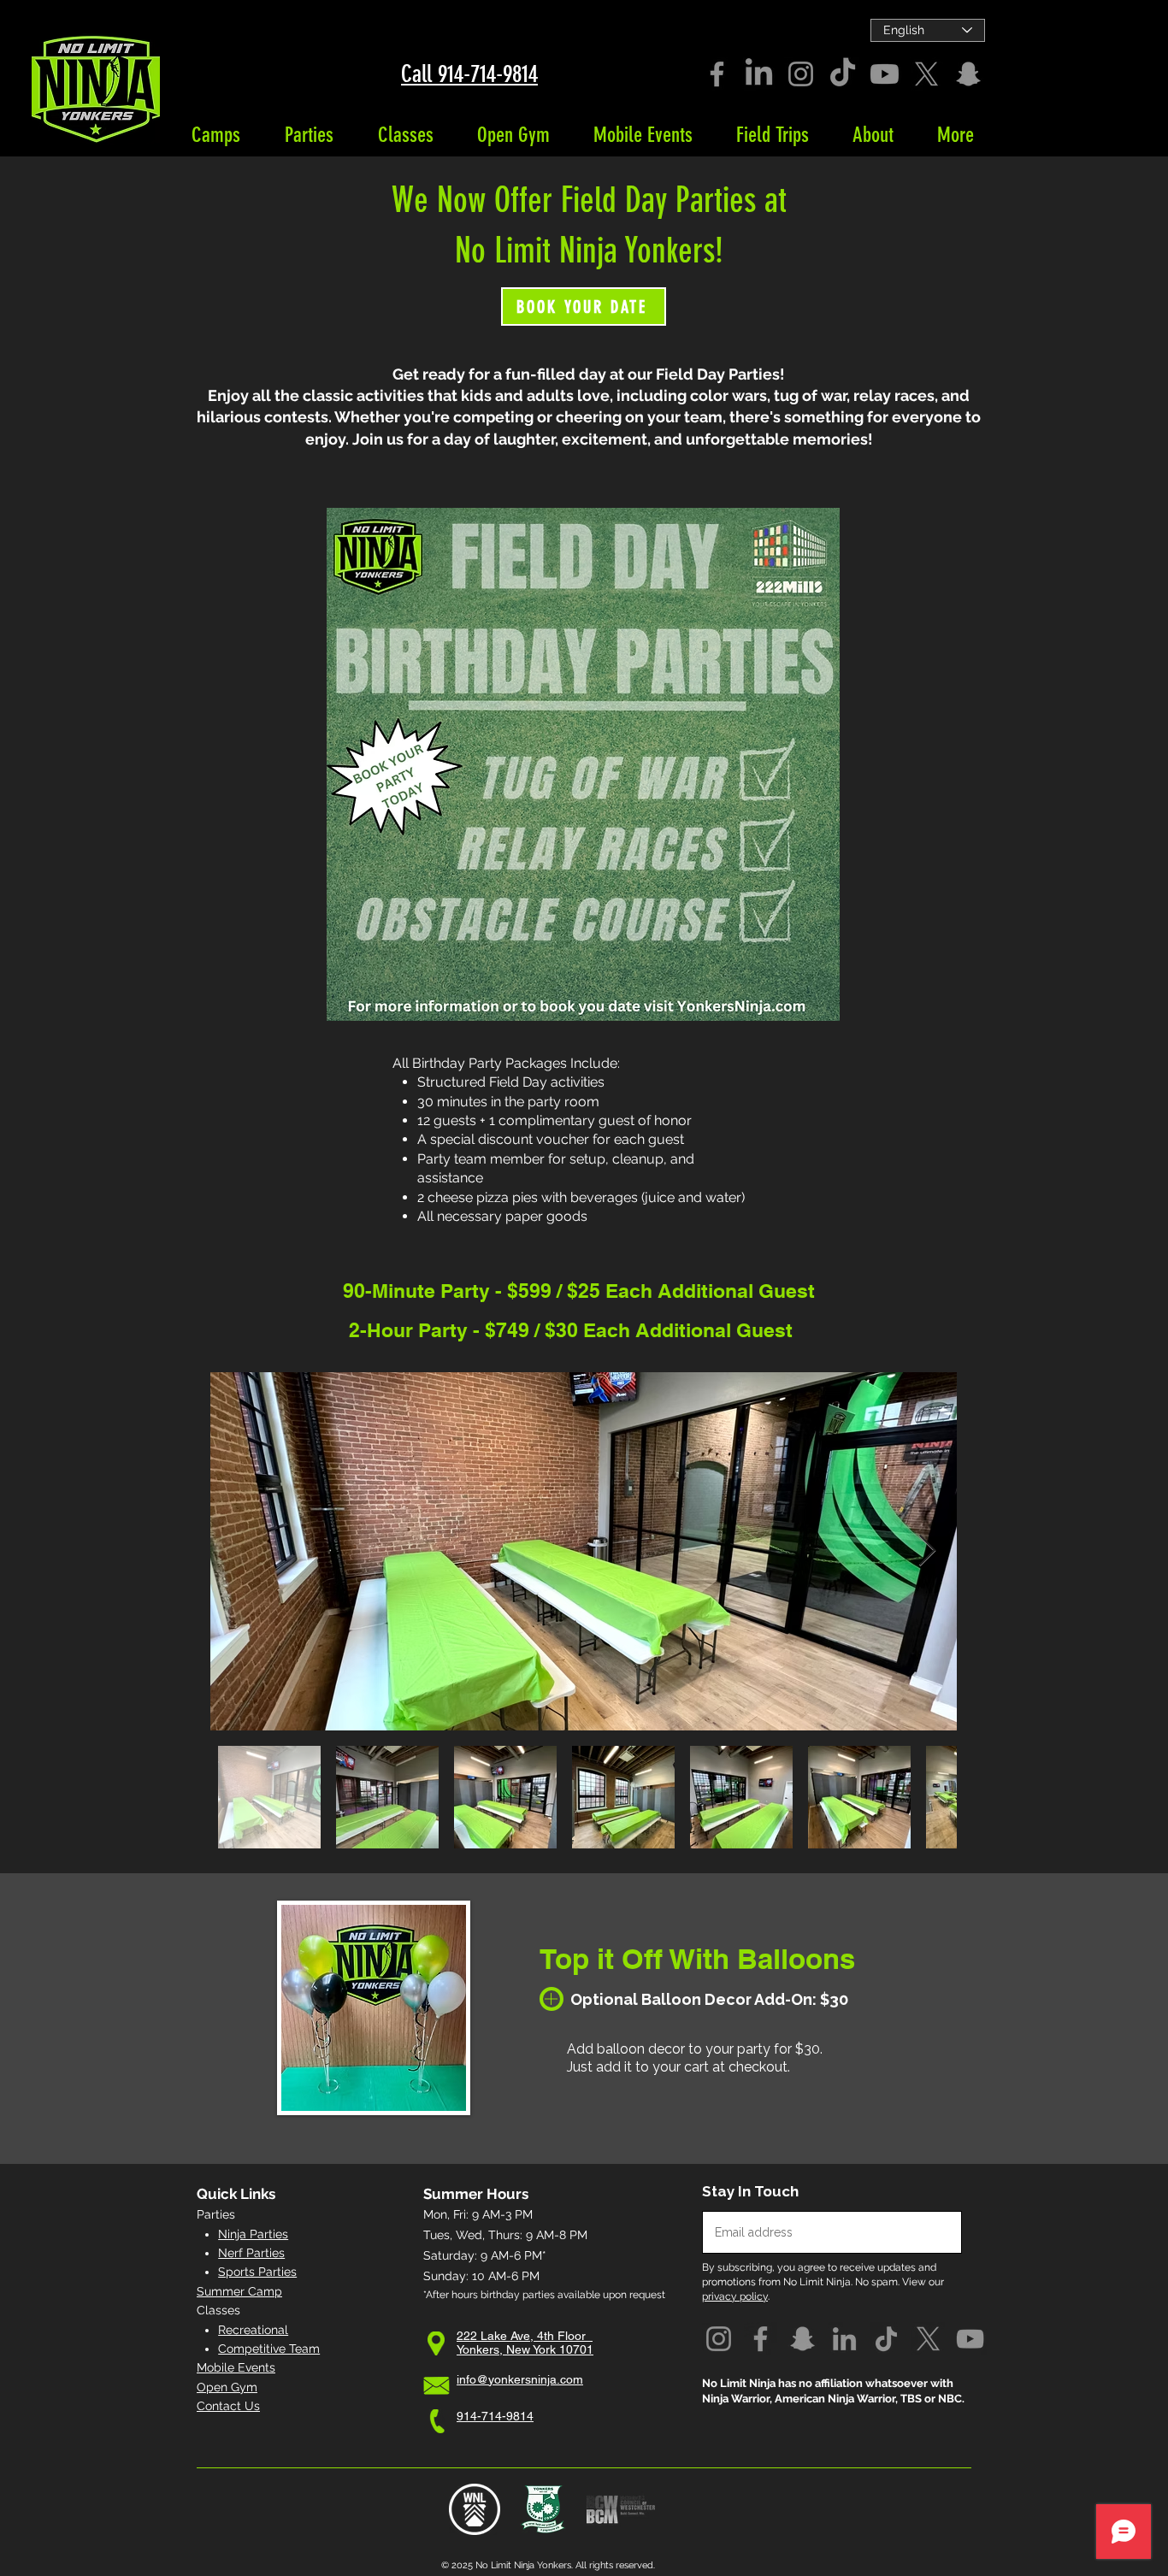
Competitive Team (269, 2349)
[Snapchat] (968, 74)
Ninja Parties (253, 2234)
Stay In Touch (750, 2192)
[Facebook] (717, 74)
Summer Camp (239, 2291)
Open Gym (227, 2387)
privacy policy (735, 2296)
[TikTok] (843, 74)
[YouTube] (970, 2339)
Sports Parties (257, 2272)
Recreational (253, 2330)
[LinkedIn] (759, 74)
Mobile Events (236, 2367)
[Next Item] (927, 1551)
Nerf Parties (251, 2253)
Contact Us (228, 2406)
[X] (926, 74)
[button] (215, 135)
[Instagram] (801, 74)
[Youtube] (885, 74)
